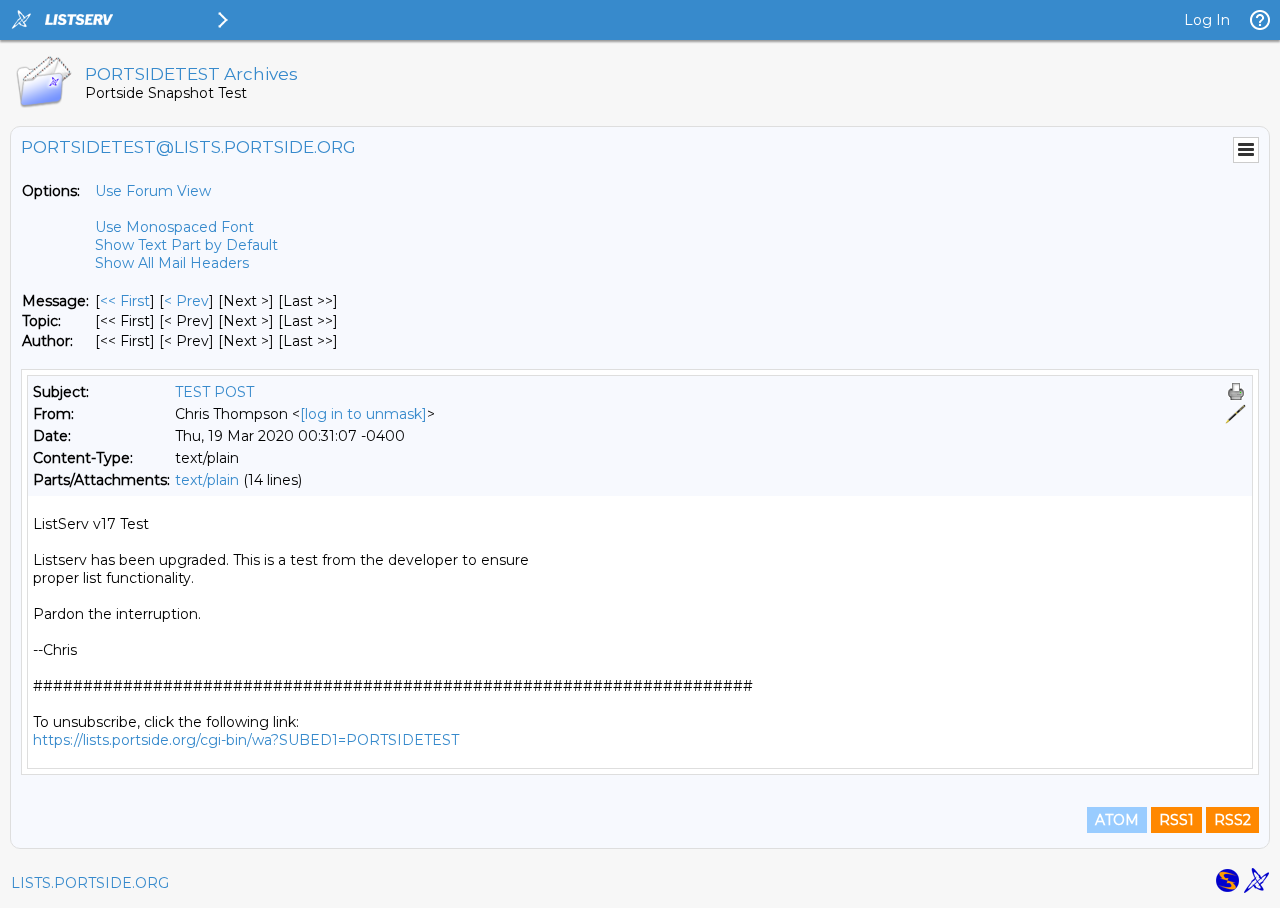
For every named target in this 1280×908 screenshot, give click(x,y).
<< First (125, 301)
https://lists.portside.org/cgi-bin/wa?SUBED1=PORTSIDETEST (246, 740)
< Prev (186, 301)
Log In (1207, 20)
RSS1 (1176, 820)
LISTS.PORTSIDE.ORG (90, 883)
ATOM (1117, 820)
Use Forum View (153, 191)
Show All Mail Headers (172, 263)
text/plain (207, 480)
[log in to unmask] (363, 414)
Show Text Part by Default (186, 245)
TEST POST (214, 392)
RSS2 (1232, 820)
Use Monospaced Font (174, 227)
